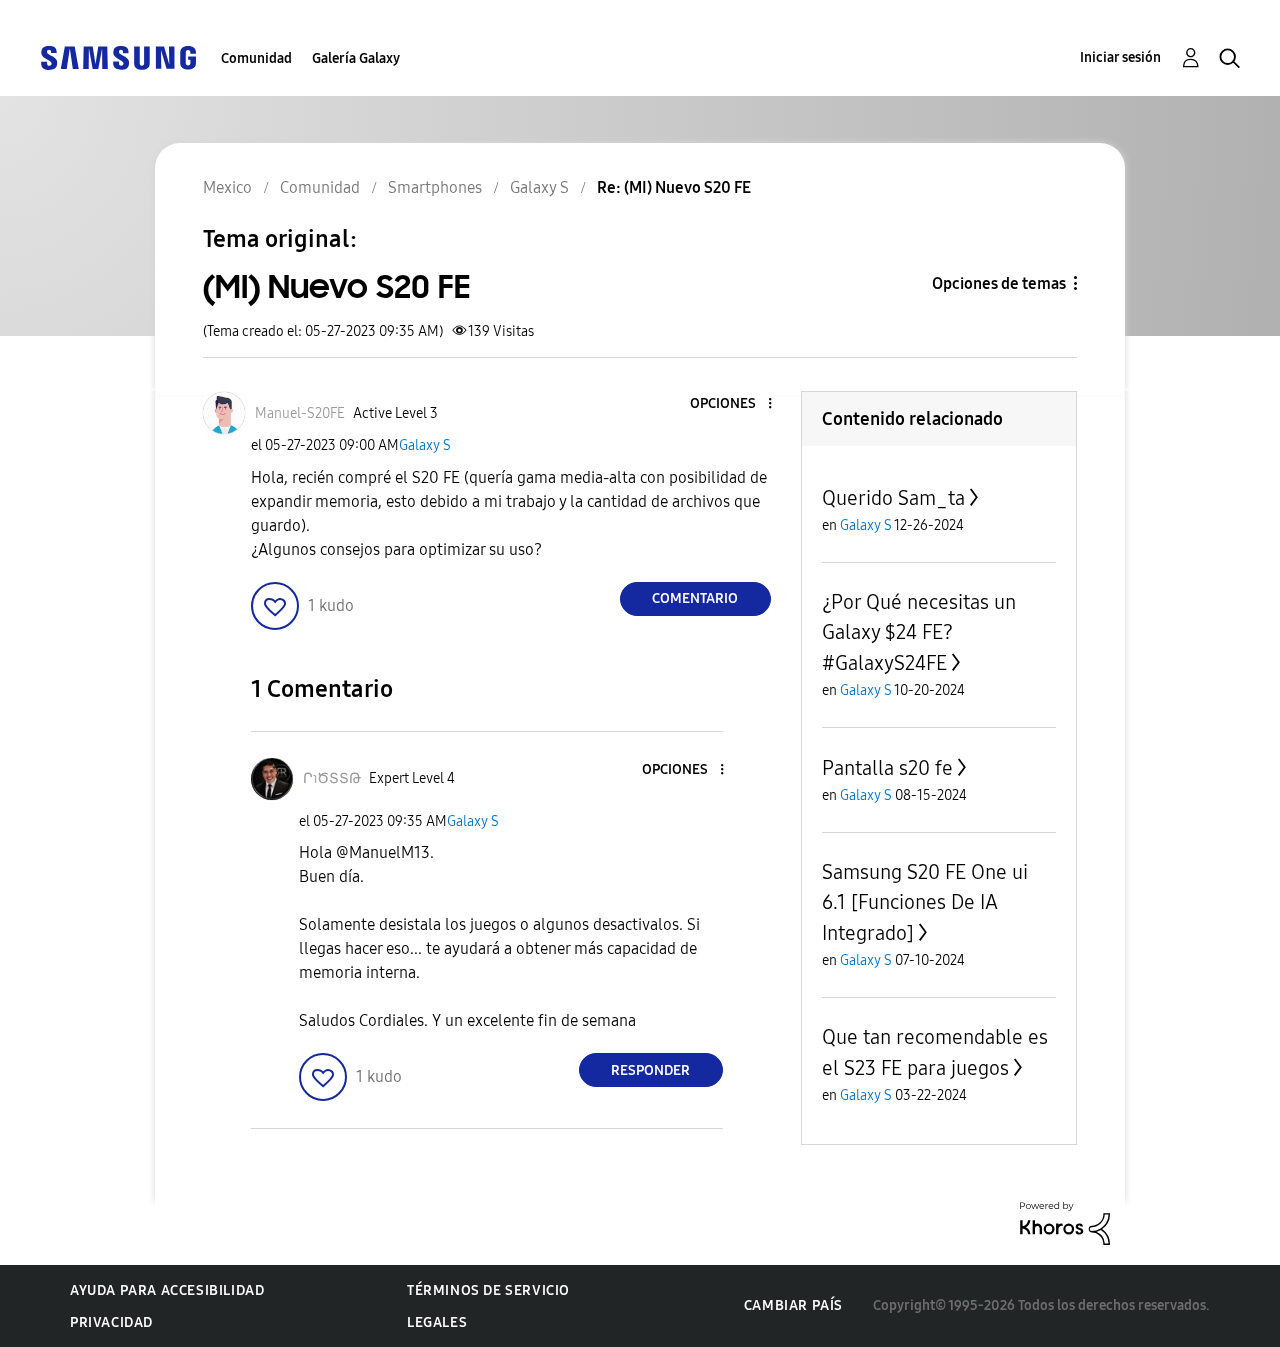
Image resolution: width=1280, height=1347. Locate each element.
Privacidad (111, 1322)
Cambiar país (793, 1305)
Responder (650, 1070)
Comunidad (256, 58)
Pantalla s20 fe (887, 768)
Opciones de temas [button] (999, 283)
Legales (437, 1322)
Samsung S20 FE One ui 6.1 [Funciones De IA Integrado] (925, 902)
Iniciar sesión (1120, 57)
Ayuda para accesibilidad (167, 1290)
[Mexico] (118, 56)
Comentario (695, 598)
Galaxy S (425, 445)
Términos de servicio (488, 1290)
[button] (736, 404)
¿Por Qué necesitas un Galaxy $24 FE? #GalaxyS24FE (919, 632)
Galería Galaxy (356, 58)
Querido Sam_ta (893, 498)
